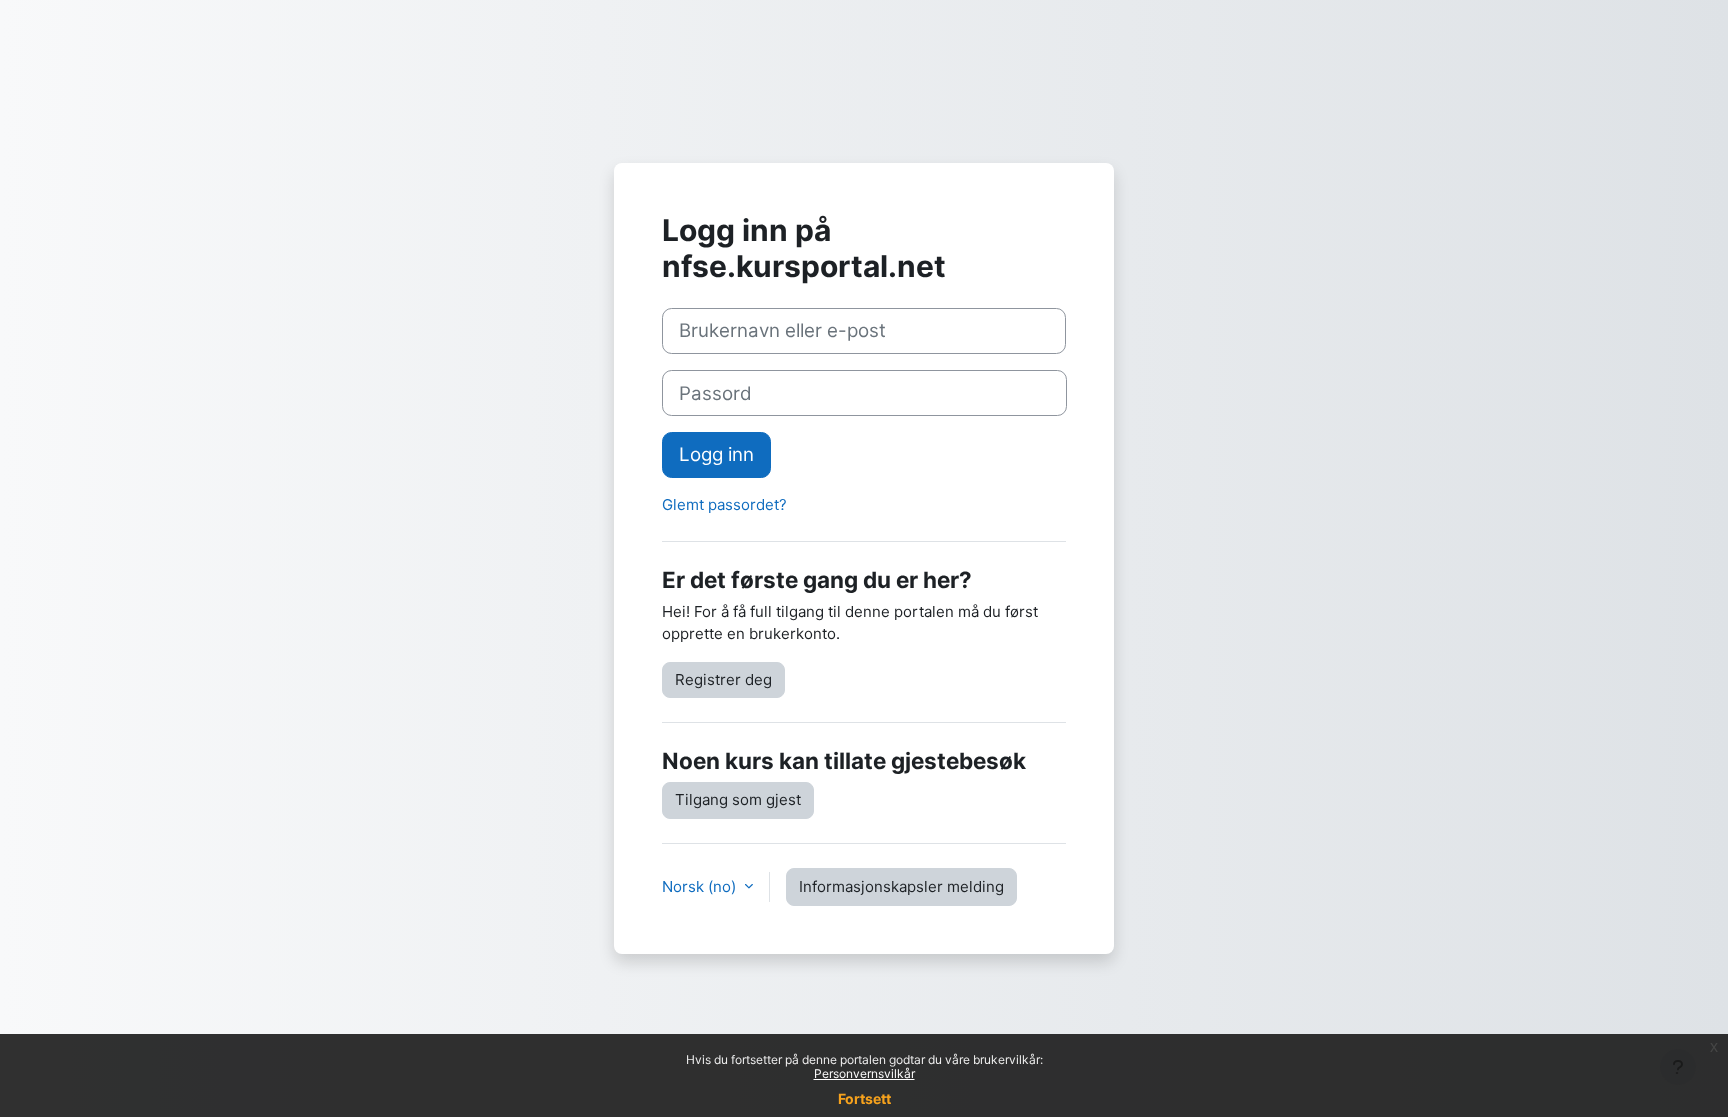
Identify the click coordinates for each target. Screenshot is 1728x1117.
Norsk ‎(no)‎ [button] (701, 886)
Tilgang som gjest (738, 799)
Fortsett (864, 1098)
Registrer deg (723, 679)
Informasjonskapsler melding (901, 886)
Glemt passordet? (724, 504)
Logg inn (716, 454)
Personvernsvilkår (864, 1073)
